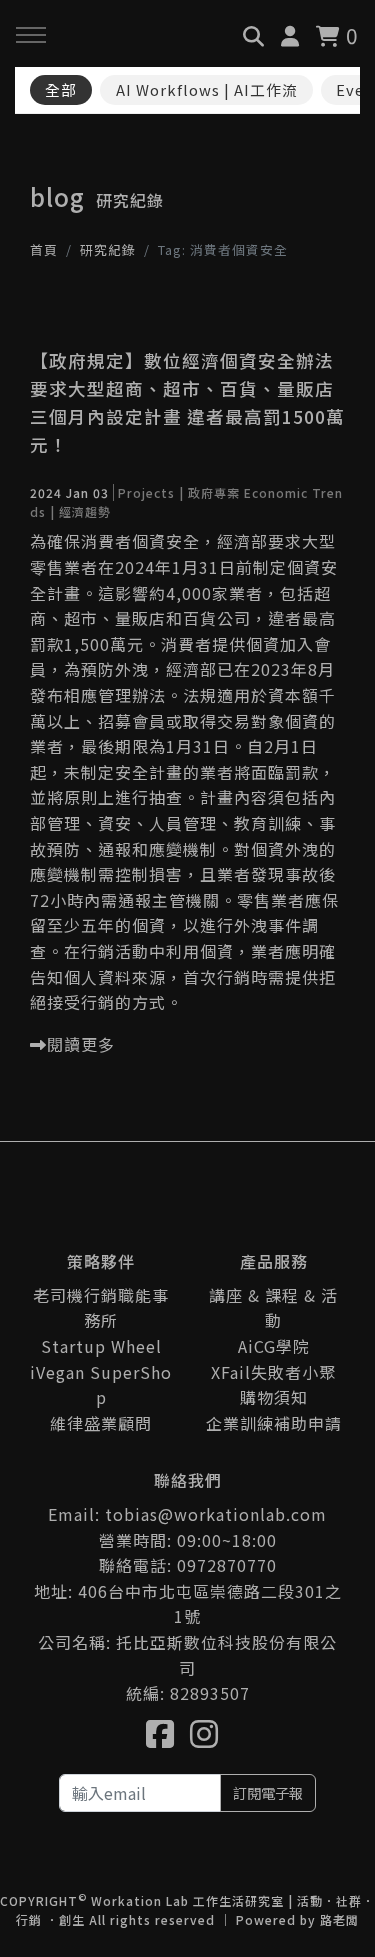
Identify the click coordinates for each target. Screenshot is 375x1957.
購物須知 (274, 1397)
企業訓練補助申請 (274, 1423)
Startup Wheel (101, 1346)
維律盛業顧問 (101, 1423)
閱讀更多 (81, 1044)
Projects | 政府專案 (179, 492)
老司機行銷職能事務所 (101, 1308)
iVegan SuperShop (101, 1385)
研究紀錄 (108, 249)
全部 (61, 89)
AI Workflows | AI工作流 (207, 89)
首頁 (44, 249)
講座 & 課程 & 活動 (273, 1308)
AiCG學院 (274, 1346)
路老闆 (339, 1919)
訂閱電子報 (268, 1792)
